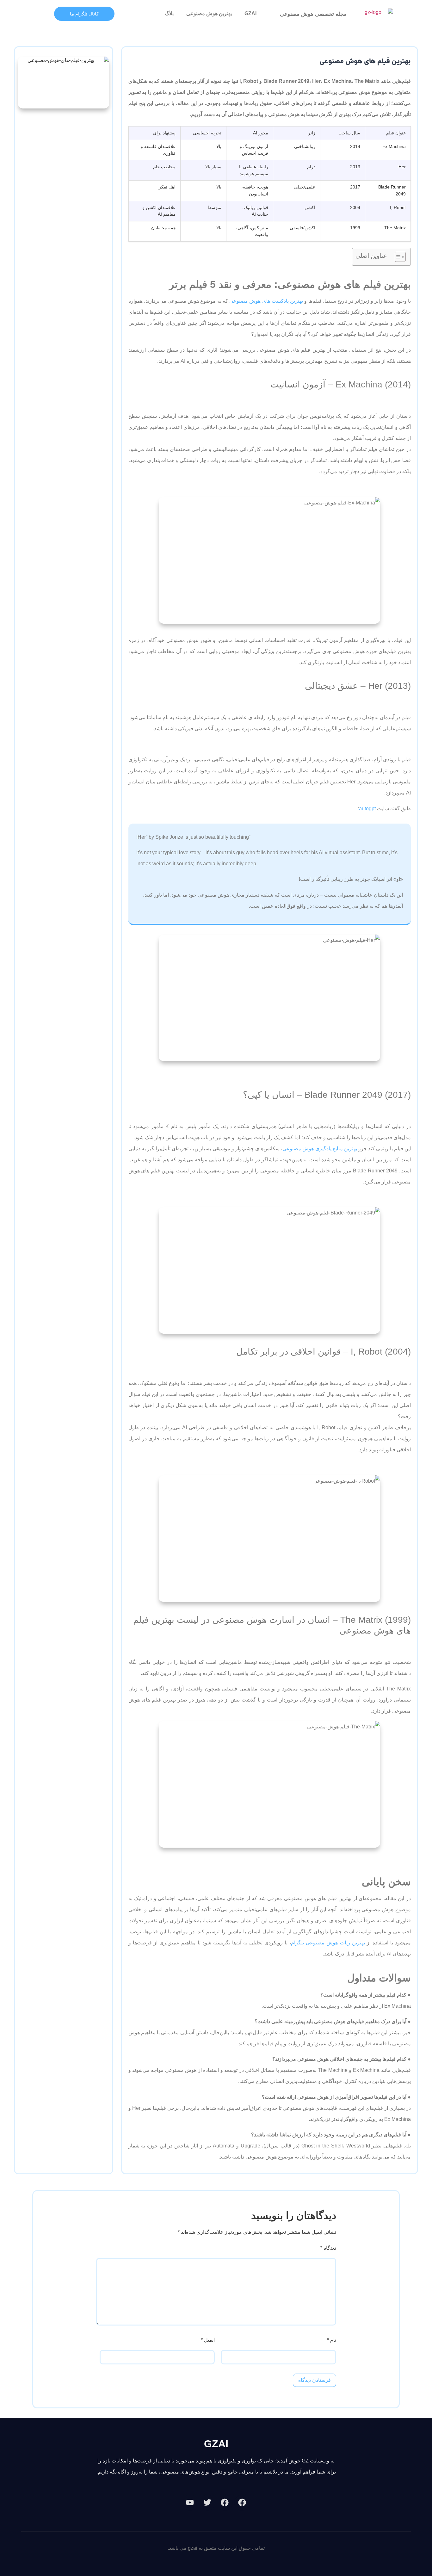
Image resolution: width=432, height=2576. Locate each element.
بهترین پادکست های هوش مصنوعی (266, 301)
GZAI (250, 13)
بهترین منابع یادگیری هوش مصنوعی (320, 1149)
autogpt (367, 809)
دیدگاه (328, 2248)
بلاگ (169, 13)
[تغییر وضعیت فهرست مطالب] (397, 257)
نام (332, 2340)
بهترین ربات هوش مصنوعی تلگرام (328, 1943)
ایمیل (208, 2340)
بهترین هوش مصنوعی (209, 13)
